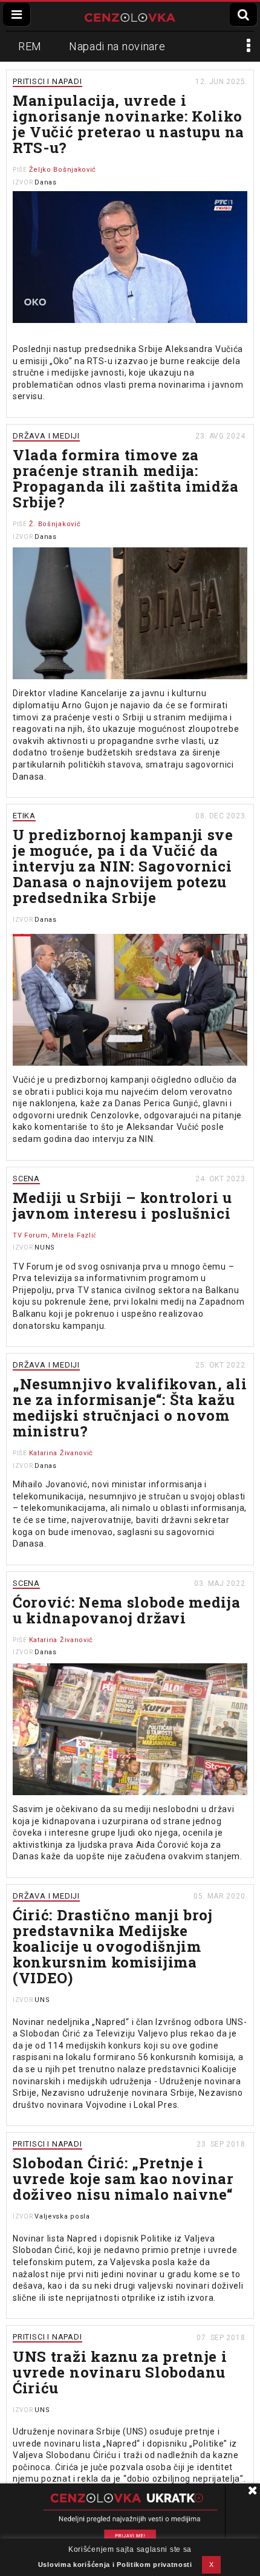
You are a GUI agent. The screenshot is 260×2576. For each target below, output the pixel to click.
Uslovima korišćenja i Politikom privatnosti (115, 2565)
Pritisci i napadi (47, 81)
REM (30, 46)
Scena (26, 1179)
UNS (42, 2000)
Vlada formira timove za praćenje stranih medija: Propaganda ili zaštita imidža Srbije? (125, 478)
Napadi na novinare (117, 46)
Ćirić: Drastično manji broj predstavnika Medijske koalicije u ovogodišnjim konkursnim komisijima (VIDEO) (113, 1946)
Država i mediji (46, 436)
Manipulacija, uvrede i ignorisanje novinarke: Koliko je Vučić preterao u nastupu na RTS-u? (128, 124)
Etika (24, 816)
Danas (46, 182)
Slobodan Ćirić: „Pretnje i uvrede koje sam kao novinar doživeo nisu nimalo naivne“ (123, 2179)
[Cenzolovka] (130, 16)
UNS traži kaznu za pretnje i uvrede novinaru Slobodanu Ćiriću (120, 2372)
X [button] (212, 2565)
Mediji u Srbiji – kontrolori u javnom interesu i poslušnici (122, 1205)
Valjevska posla (62, 2216)
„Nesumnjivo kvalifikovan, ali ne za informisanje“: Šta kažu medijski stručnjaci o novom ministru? (130, 1407)
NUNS (45, 1247)
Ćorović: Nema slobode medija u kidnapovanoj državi (127, 1610)
